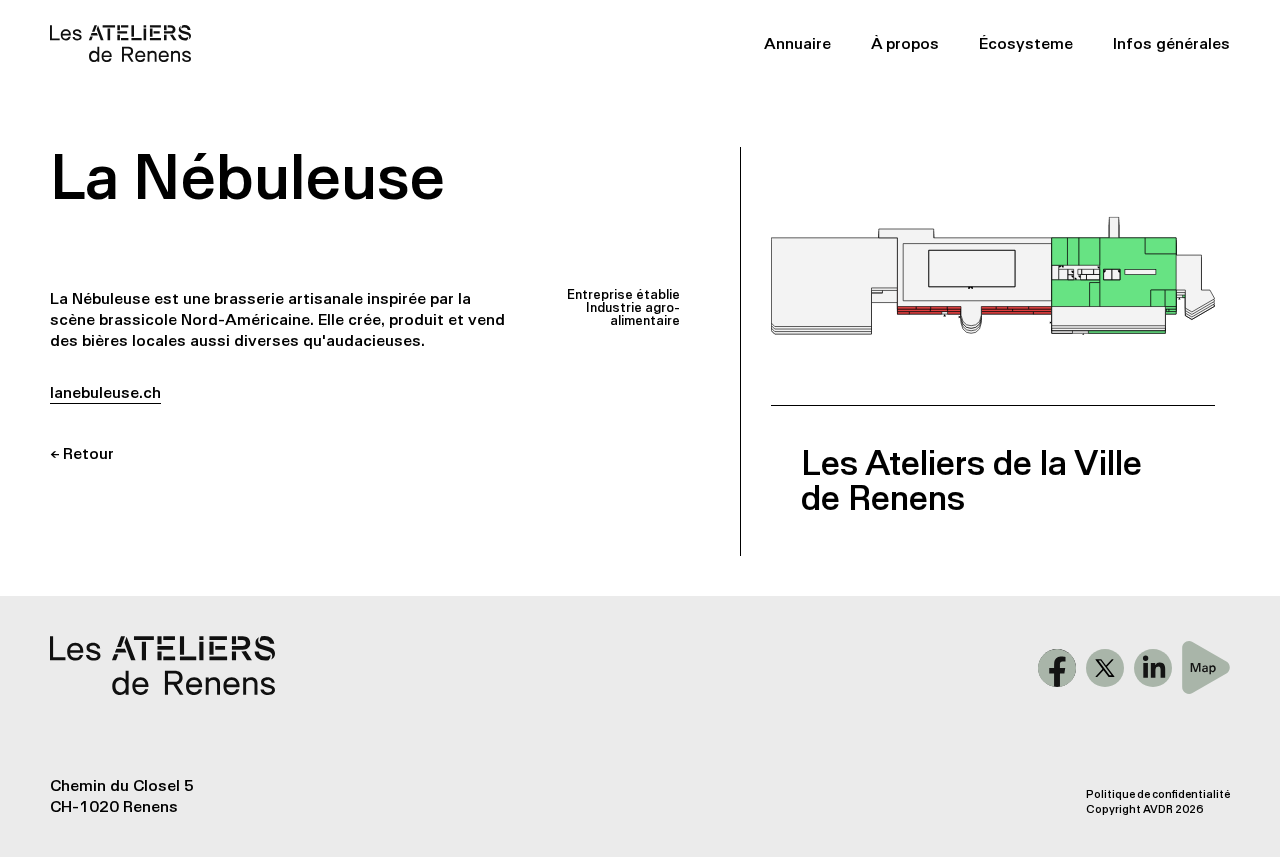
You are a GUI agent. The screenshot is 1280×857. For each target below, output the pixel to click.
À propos (905, 43)
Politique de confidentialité (1158, 794)
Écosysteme (1026, 43)
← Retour (82, 453)
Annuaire (797, 43)
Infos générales (1171, 43)
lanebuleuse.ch (105, 392)
